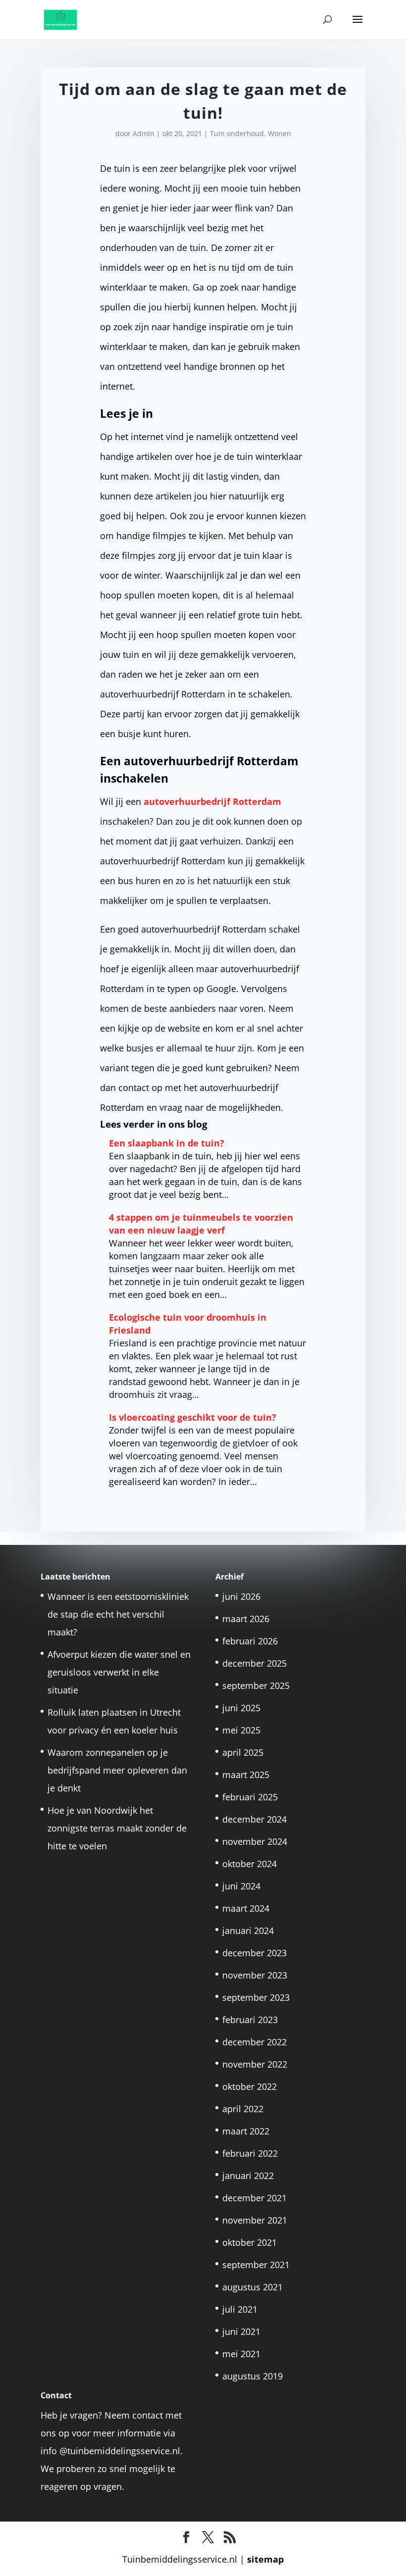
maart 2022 (246, 2131)
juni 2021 (241, 2331)
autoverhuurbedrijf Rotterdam (212, 801)
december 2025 (254, 1663)
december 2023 (254, 1953)
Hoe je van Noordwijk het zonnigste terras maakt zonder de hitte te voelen (117, 1828)
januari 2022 (248, 2176)
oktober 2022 (250, 2086)
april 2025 (243, 1752)
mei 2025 (241, 1730)
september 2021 (256, 2265)
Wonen (279, 133)
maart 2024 (246, 1908)
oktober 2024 (250, 1864)
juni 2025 (241, 1708)
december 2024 (254, 1819)
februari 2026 (250, 1641)
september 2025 (256, 1685)
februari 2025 (250, 1797)
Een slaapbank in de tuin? (167, 1143)
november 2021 (255, 2220)
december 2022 (254, 2042)
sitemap (265, 2559)
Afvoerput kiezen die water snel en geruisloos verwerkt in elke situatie (119, 1672)
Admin (144, 133)
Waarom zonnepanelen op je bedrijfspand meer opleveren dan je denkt (117, 1770)
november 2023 (255, 1975)
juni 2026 (241, 1596)
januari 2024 (248, 1931)
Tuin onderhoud (237, 133)
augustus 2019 (253, 2376)
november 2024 (255, 1841)
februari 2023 (250, 2020)
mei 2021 (241, 2354)
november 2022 (255, 2064)
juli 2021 (240, 2309)
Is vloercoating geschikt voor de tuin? (193, 1417)
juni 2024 (241, 1886)
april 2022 (243, 2109)
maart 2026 (246, 1619)
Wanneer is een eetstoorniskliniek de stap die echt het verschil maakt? (118, 1614)
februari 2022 (250, 2153)
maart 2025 (246, 1775)
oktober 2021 (250, 2242)
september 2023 (256, 1997)
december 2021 (254, 2198)
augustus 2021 (253, 2287)
